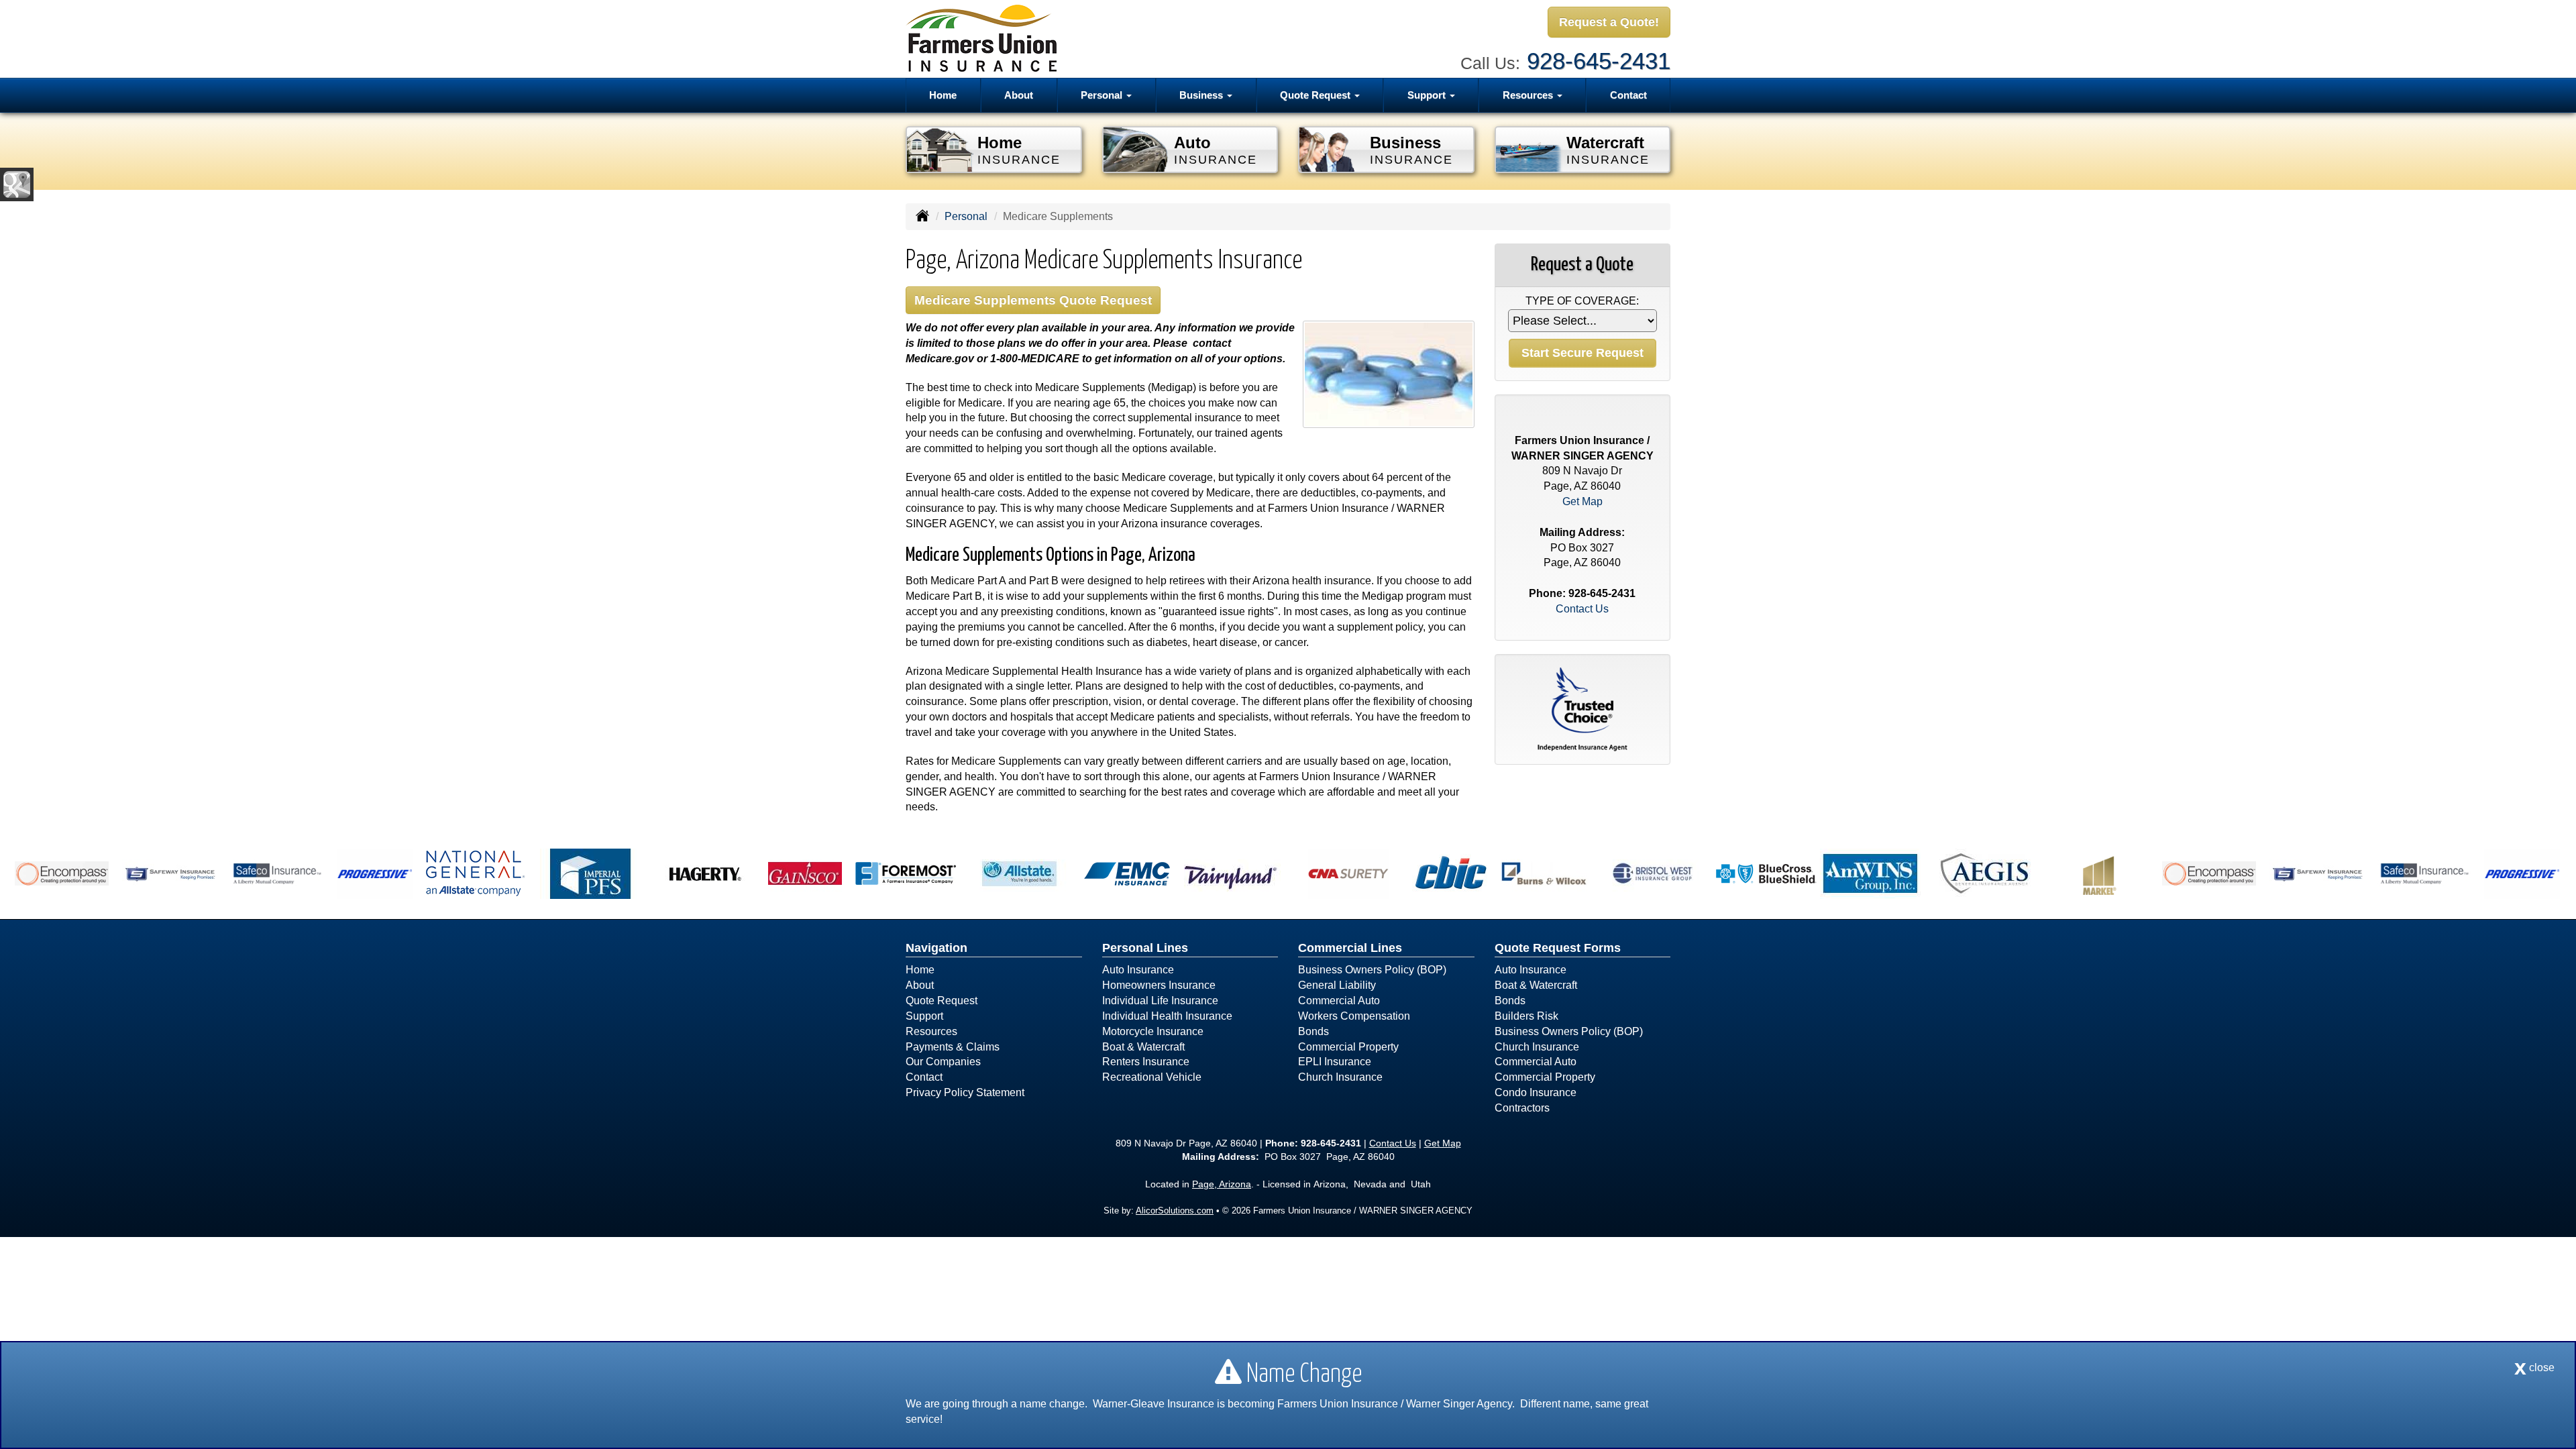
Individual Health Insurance (1167, 1016)
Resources (931, 1031)
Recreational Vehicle (1152, 1077)
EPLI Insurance (1335, 1062)
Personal (966, 216)
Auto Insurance (1138, 970)
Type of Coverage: (1582, 301)
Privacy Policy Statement (965, 1092)
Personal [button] (1103, 95)
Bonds (1313, 1031)
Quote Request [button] (1317, 95)
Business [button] (1202, 95)
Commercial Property (1348, 1047)
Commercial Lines (1350, 948)
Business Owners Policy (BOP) (1372, 970)
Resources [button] (1529, 95)
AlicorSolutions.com (1175, 1211)
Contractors (1522, 1108)
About (1019, 95)
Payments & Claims (953, 1047)
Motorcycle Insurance (1153, 1031)
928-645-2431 (1599, 61)
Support (924, 1016)
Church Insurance (1340, 1077)
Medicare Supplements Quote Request (1033, 300)
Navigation (936, 948)
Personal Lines (1145, 948)
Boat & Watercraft (1143, 1047)
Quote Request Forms (1558, 948)
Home (943, 95)
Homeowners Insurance (1159, 985)
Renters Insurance (1146, 1062)
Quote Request (942, 1001)
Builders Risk (1526, 1016)
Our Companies (943, 1062)
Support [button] (1428, 95)
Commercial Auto (1339, 1001)
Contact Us (1582, 609)
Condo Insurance (1536, 1092)
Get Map (1582, 501)
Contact (1628, 95)
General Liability (1337, 985)
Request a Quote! (1609, 22)
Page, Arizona (1222, 1184)
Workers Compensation (1354, 1016)
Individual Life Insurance (1160, 1001)
